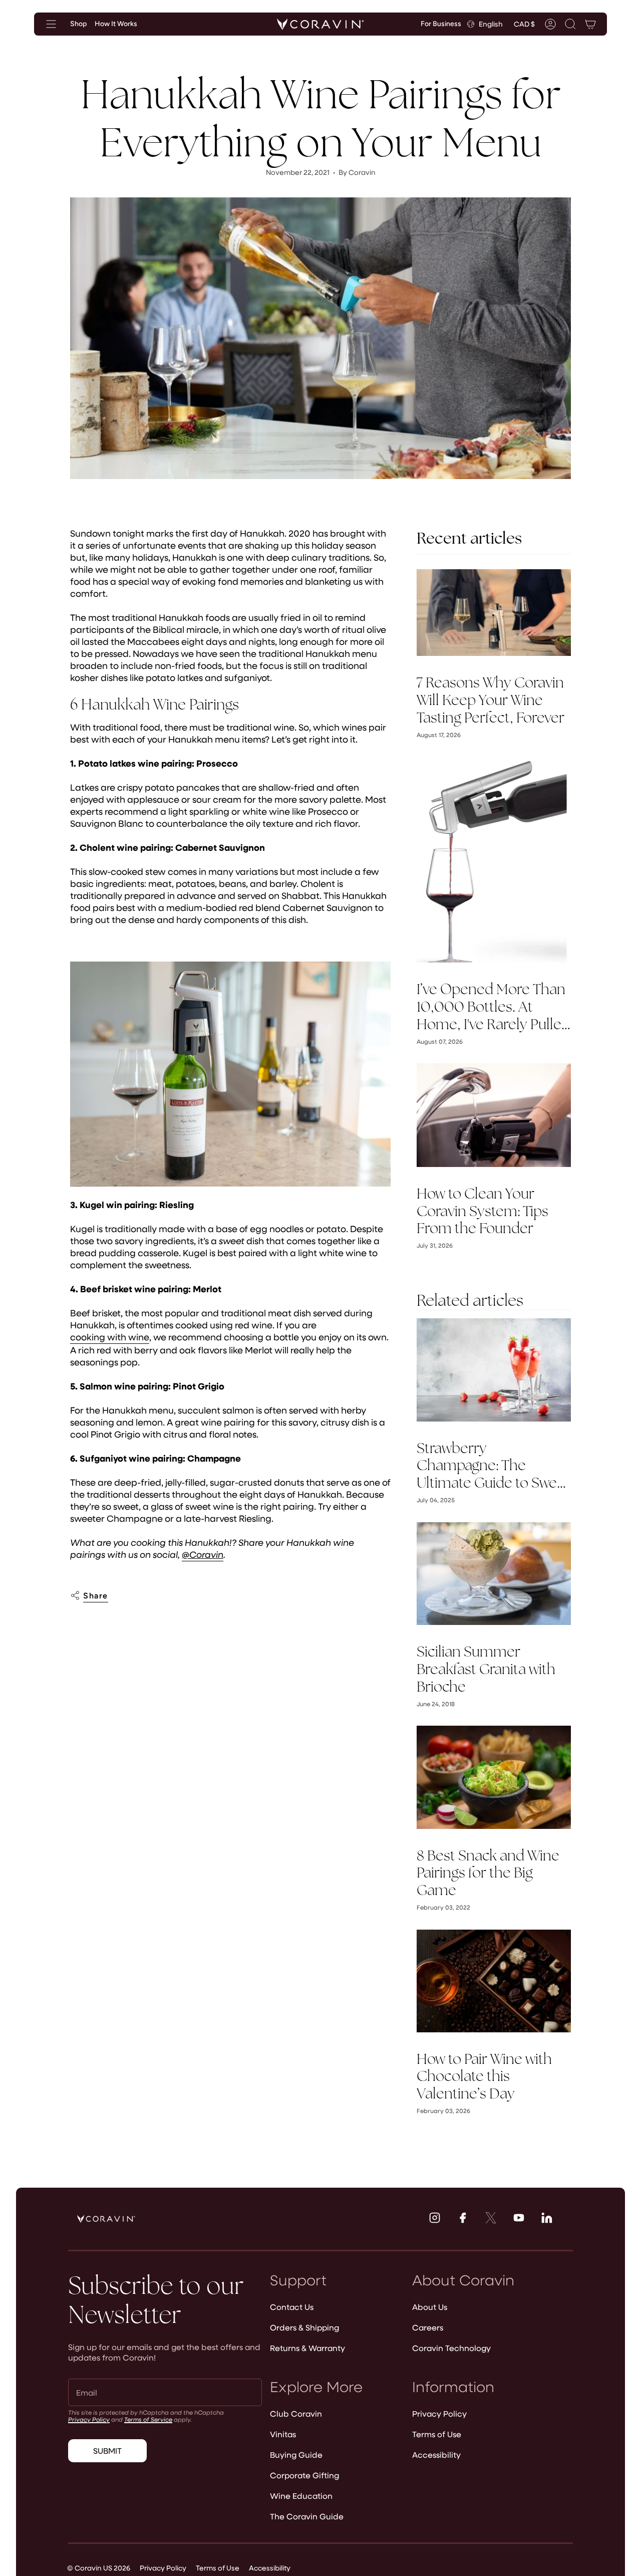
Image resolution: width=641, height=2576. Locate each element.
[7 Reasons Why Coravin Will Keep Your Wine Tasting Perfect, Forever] (494, 613)
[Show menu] (51, 24)
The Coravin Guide (307, 2516)
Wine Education (301, 2496)
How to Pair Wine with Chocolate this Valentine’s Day (484, 2076)
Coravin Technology (451, 2348)
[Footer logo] (106, 2219)
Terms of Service (148, 2419)
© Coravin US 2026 (99, 2568)
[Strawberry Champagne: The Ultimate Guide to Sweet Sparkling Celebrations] (494, 1370)
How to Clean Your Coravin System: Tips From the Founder (483, 1211)
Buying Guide (296, 2454)
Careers (428, 2327)
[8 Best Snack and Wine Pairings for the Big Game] (494, 1777)
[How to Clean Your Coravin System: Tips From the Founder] (494, 1115)
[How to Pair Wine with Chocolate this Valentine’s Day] (494, 1981)
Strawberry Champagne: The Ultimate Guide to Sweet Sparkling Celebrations (493, 1466)
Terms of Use (437, 2434)
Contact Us (292, 2307)
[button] (570, 24)
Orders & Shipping (304, 2327)
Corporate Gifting (304, 2475)
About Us (430, 2307)
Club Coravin (296, 2413)
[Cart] (590, 24)
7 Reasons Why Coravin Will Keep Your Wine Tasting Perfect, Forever (491, 700)
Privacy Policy (89, 2419)
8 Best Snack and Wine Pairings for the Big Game (488, 1873)
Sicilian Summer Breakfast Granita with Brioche (486, 1669)
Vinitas (283, 2434)
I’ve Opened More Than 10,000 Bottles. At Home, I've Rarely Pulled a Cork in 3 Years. (493, 1007)
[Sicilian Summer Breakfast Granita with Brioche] (494, 1574)
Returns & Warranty (307, 2348)
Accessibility (436, 2454)
